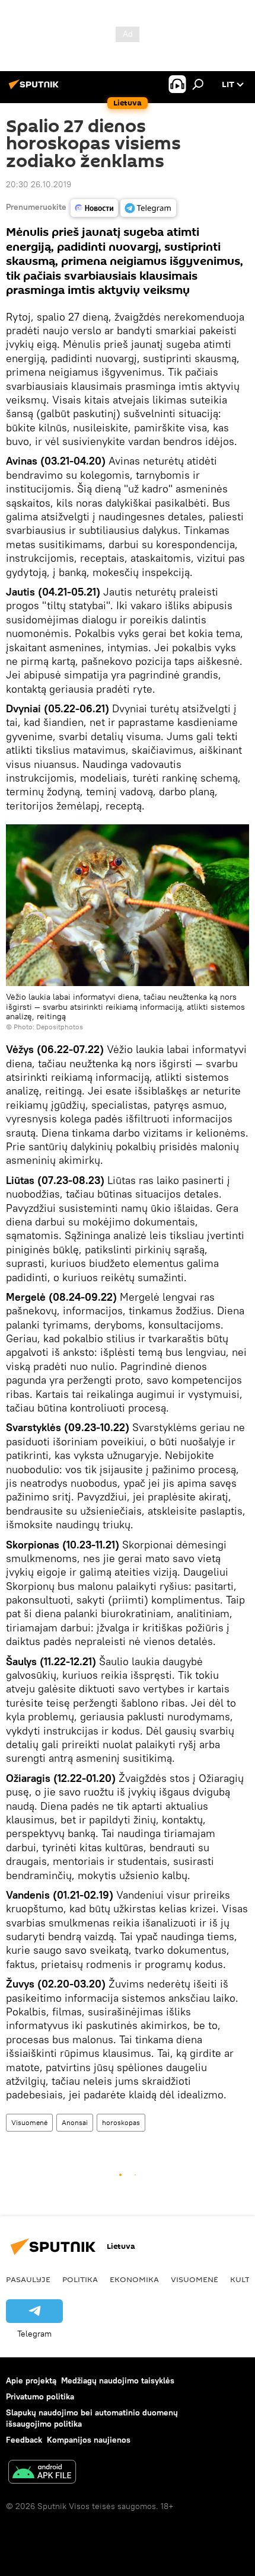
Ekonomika (134, 2279)
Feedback (24, 2440)
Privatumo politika (40, 2396)
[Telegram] (148, 208)
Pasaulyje (28, 2279)
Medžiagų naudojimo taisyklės (118, 2380)
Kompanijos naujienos (89, 2440)
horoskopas (121, 2122)
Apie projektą (31, 2380)
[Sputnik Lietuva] (36, 89)
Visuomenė (29, 2122)
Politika (80, 2279)
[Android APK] (42, 2473)
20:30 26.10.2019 (39, 184)
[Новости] (94, 208)
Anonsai (75, 2122)
